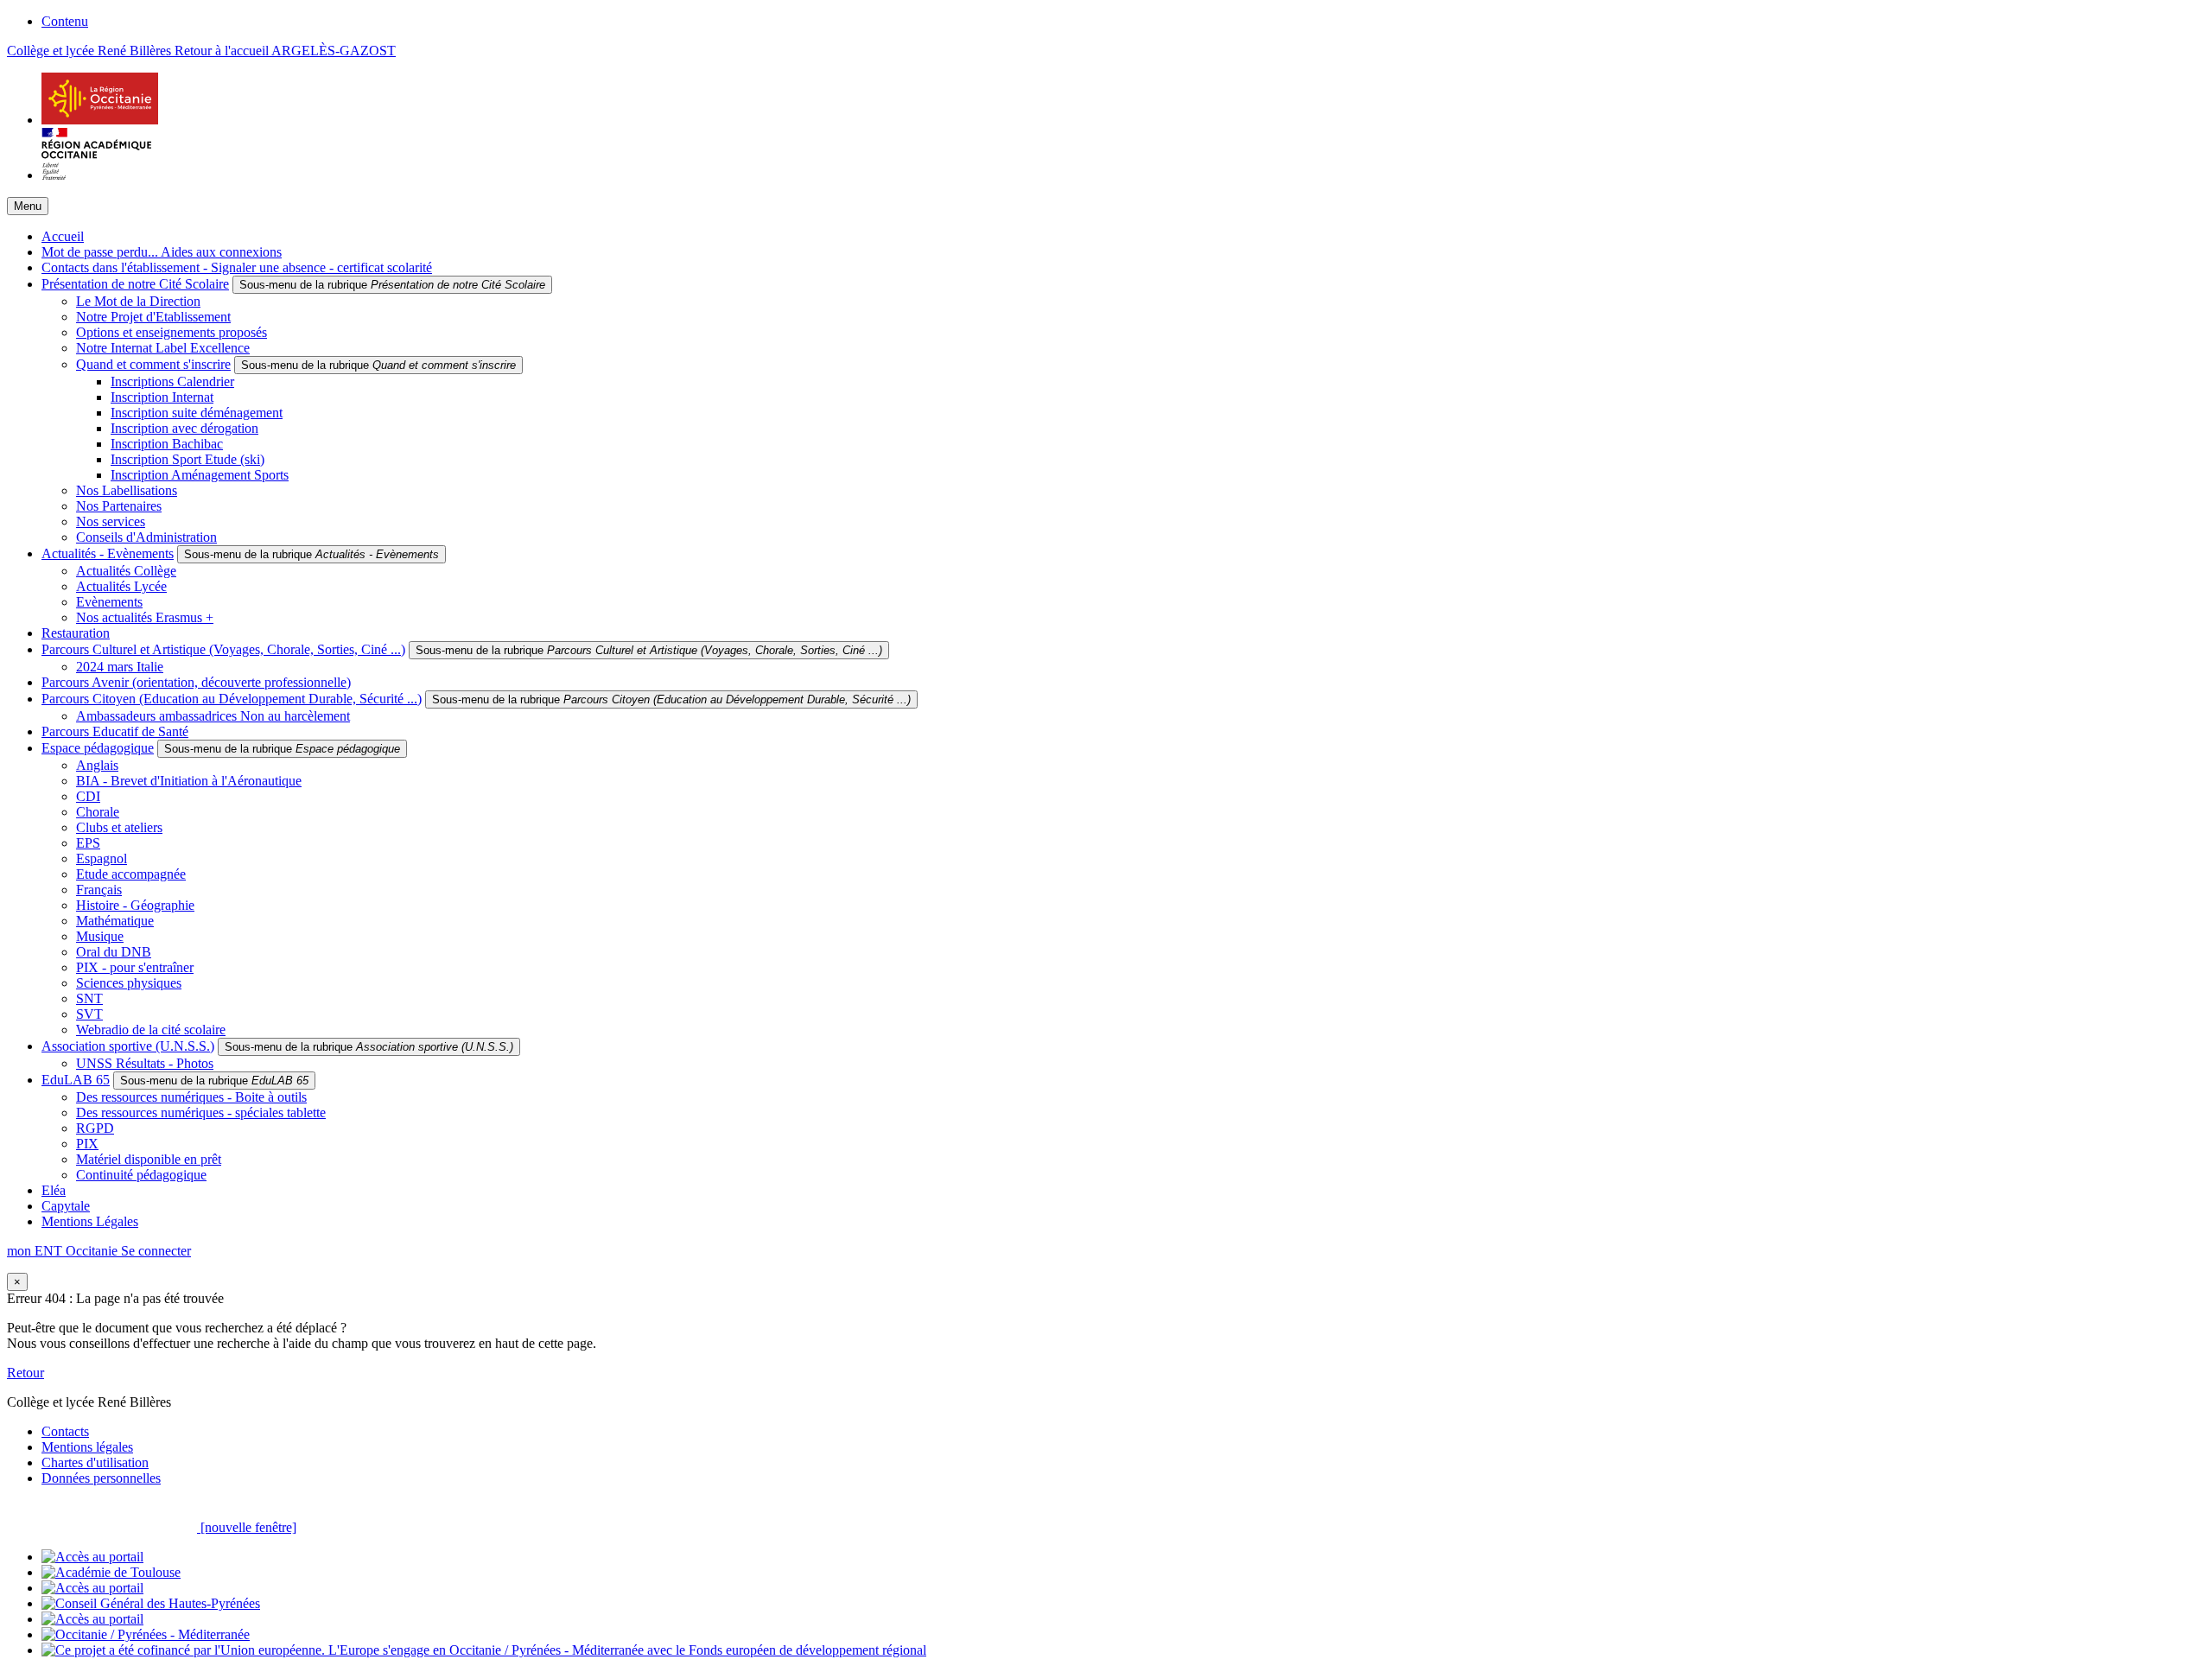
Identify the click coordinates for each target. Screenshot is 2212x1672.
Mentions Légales (90, 1221)
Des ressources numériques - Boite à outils (191, 1097)
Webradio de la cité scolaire (151, 1030)
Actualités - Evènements (108, 553)
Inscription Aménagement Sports (200, 475)
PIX (87, 1144)
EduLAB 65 (76, 1080)
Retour (25, 1373)
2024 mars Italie (120, 667)
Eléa (54, 1190)
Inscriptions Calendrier (172, 381)
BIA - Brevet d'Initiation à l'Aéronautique (189, 781)
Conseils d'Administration (146, 537)
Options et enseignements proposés (172, 332)
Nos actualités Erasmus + (145, 617)
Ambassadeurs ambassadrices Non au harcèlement (213, 716)
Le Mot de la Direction (138, 301)
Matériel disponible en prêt (149, 1159)
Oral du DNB (114, 952)
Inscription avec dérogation (184, 428)
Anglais (97, 765)
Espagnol (102, 858)
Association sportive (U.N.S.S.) (128, 1046)
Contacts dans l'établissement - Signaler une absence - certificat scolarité (237, 267)
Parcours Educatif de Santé (115, 731)
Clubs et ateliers (119, 827)
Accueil (63, 236)
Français (99, 890)
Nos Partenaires (119, 506)
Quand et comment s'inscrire (153, 364)
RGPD (95, 1128)
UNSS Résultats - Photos (145, 1063)
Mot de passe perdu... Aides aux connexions (162, 252)
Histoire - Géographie (135, 905)
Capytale (66, 1206)
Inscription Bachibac (167, 444)
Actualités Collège (126, 571)
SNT (89, 998)
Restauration (76, 633)
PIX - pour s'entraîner (135, 967)
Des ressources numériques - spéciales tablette (201, 1113)
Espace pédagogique (98, 748)
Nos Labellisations (127, 490)
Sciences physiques (129, 983)
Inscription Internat (162, 397)
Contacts (65, 1431)
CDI (88, 796)
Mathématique (115, 921)
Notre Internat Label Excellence (163, 348)
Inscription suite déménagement (197, 413)
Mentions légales (87, 1447)
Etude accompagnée (131, 874)
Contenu (65, 21)
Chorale (98, 812)
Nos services (111, 521)
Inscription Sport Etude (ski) (188, 459)
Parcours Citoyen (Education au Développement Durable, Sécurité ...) (232, 699)
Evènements (109, 602)
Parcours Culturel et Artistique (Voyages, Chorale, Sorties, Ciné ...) (223, 649)
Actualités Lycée (121, 586)
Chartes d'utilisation (95, 1462)
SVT (89, 1014)
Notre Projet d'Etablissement (153, 317)
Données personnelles (101, 1478)
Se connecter (156, 1251)
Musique (100, 936)
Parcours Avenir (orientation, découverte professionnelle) (196, 682)
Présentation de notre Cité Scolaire (135, 284)
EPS (88, 843)
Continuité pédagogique (141, 1175)
